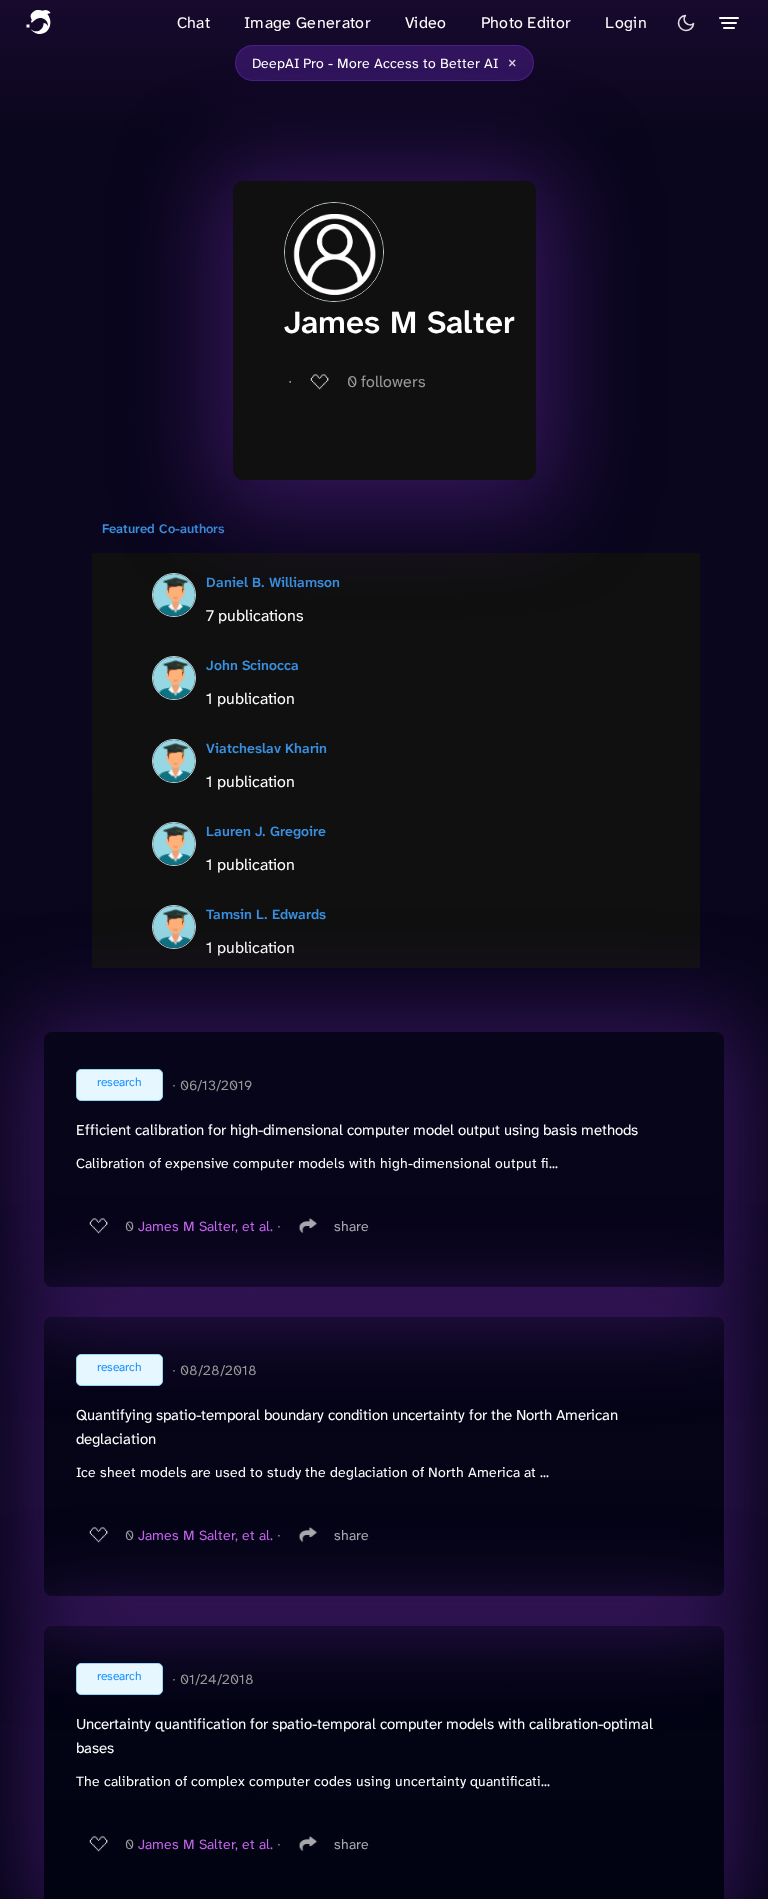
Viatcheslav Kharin (266, 748)
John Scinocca (252, 665)
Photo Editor (526, 22)
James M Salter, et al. (205, 1226)
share (351, 1226)
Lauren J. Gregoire (266, 831)
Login (626, 22)
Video (426, 22)
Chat (193, 22)
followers (386, 381)
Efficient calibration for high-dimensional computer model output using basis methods (357, 1130)
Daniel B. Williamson (273, 582)
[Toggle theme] (686, 23)
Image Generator (307, 22)
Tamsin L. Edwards (266, 914)
